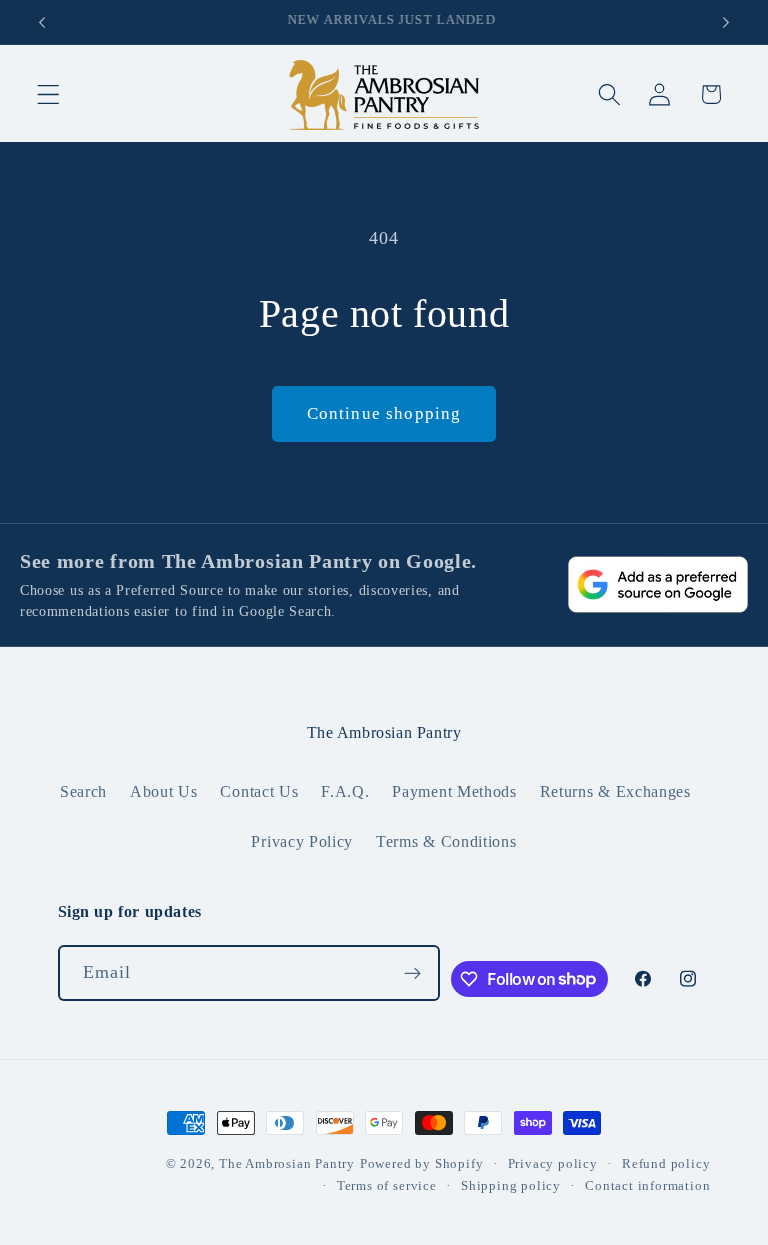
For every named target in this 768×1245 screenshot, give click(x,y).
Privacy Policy (302, 841)
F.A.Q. (345, 791)
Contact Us (259, 791)
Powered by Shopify (422, 1164)
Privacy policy (553, 1164)
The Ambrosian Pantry (287, 1164)
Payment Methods (454, 791)
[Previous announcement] (42, 22)
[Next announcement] (726, 22)
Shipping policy (511, 1186)
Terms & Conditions (446, 841)
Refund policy (666, 1164)
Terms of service (387, 1186)
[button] (48, 94)
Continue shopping (384, 413)
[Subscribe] (412, 973)
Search (83, 791)
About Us (164, 791)
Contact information (647, 1186)
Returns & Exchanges (615, 791)
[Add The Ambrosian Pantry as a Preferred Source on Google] (658, 584)
